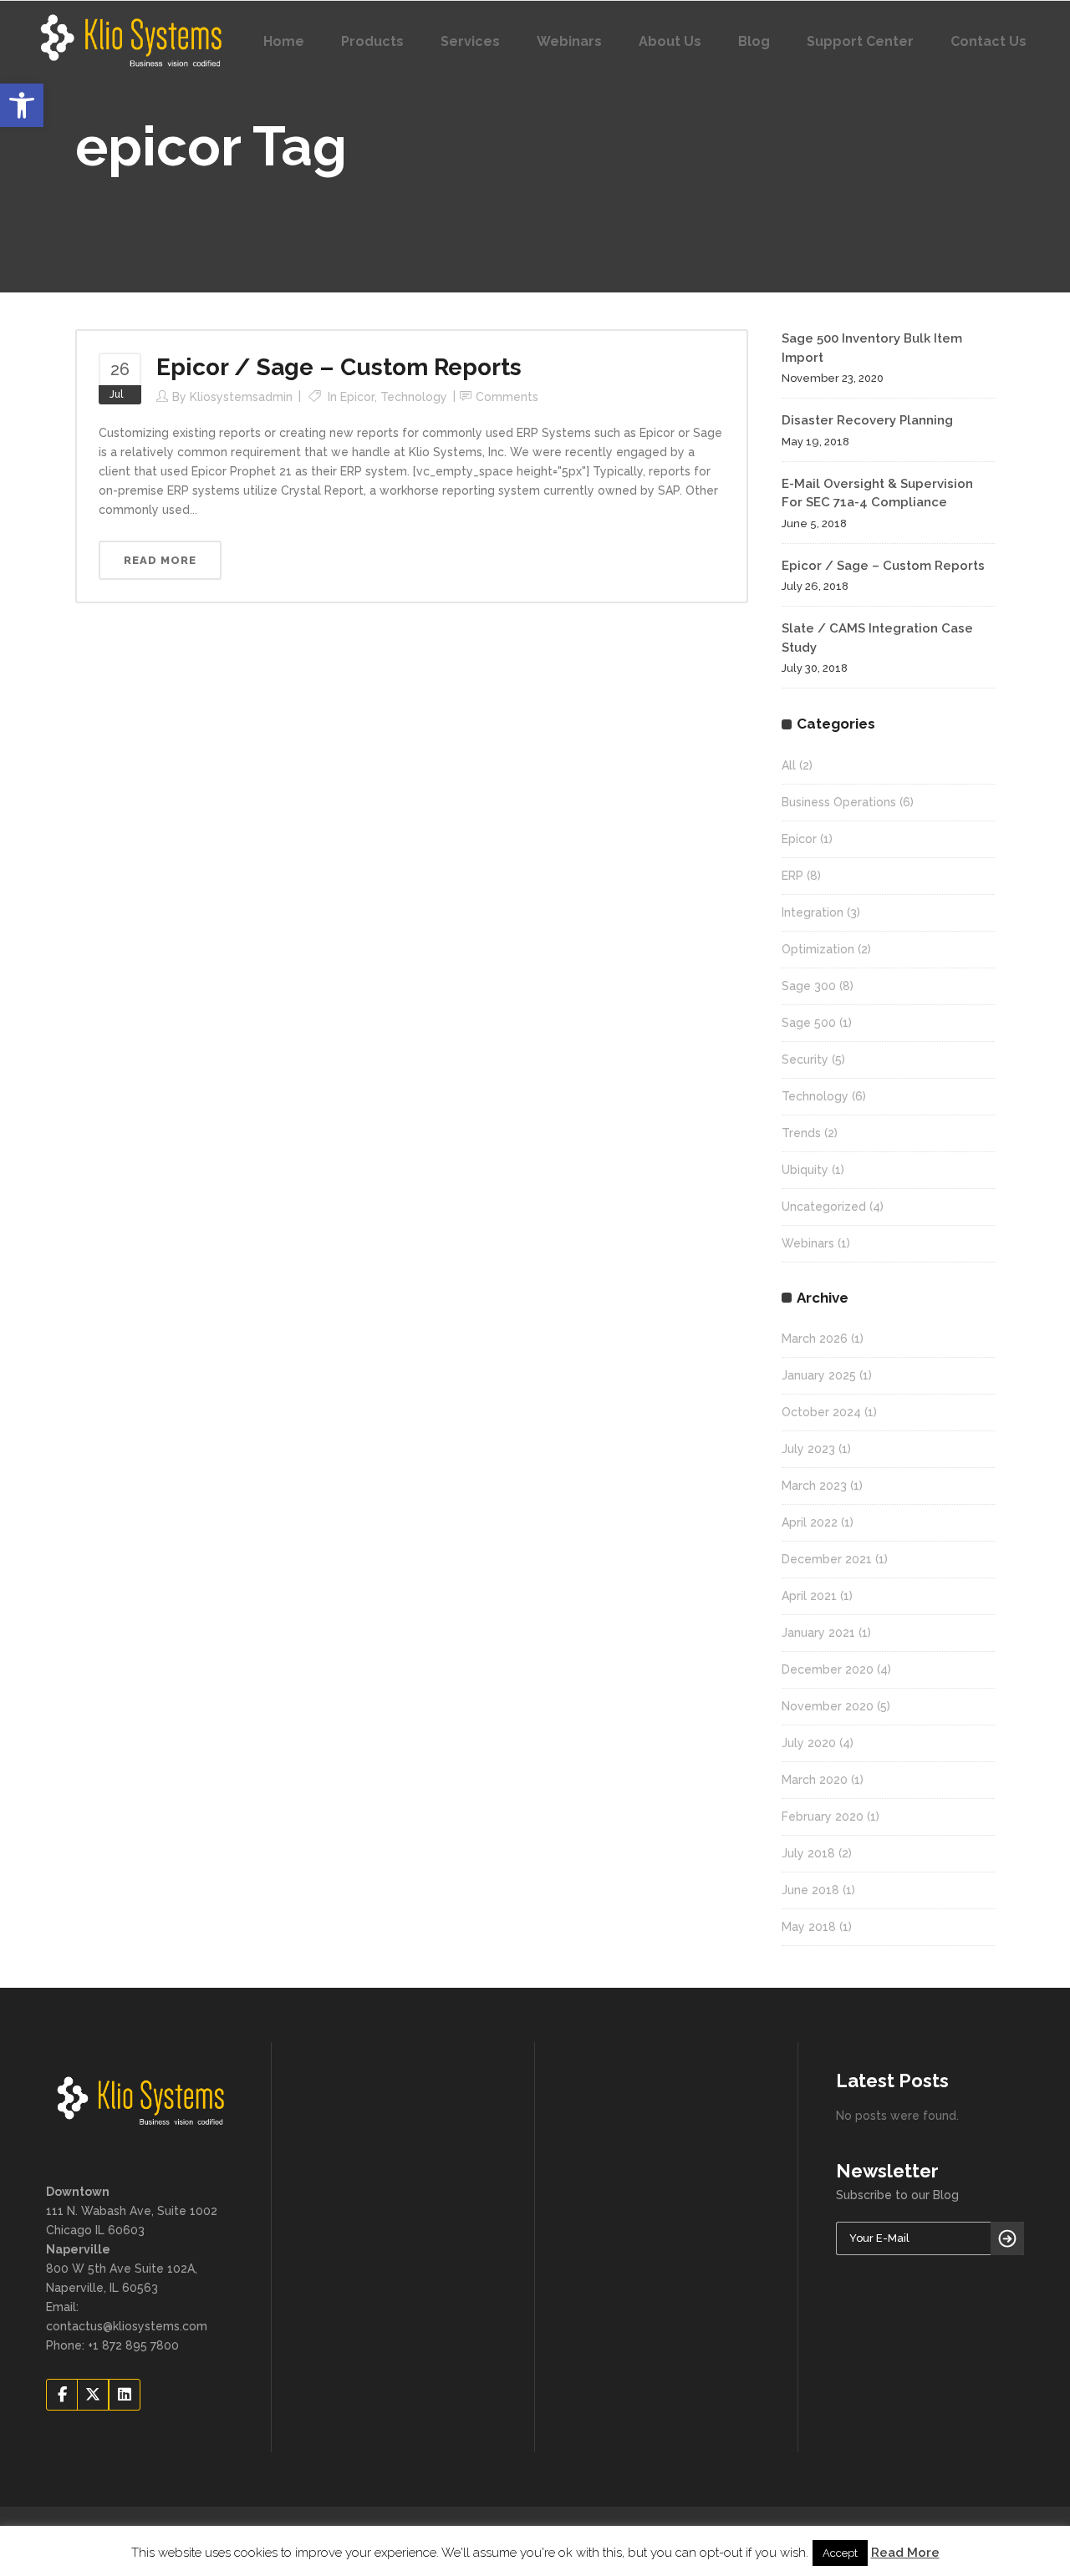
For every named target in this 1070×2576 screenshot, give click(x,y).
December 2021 (827, 1559)
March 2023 (814, 1486)
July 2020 (809, 1743)
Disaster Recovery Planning (867, 420)
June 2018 (810, 1890)
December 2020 (828, 1669)
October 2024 (821, 1412)
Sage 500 (809, 1023)
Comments (507, 397)
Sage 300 (809, 986)
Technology (414, 397)
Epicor (357, 397)
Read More (905, 2553)
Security (805, 1059)
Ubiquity (805, 1170)
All (789, 765)
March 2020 (815, 1780)
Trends (801, 1133)
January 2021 (818, 1633)
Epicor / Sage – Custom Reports (339, 367)
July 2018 (808, 1853)
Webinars (808, 1243)
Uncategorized (824, 1207)
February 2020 (823, 1816)
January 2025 (819, 1375)
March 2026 (815, 1339)
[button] (22, 105)
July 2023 (808, 1449)
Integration (813, 912)
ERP (792, 876)
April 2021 (809, 1596)
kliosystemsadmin (241, 397)
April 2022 (810, 1522)
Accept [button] (840, 2553)
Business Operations (839, 802)
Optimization (818, 949)
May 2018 (809, 1927)
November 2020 (828, 1706)
